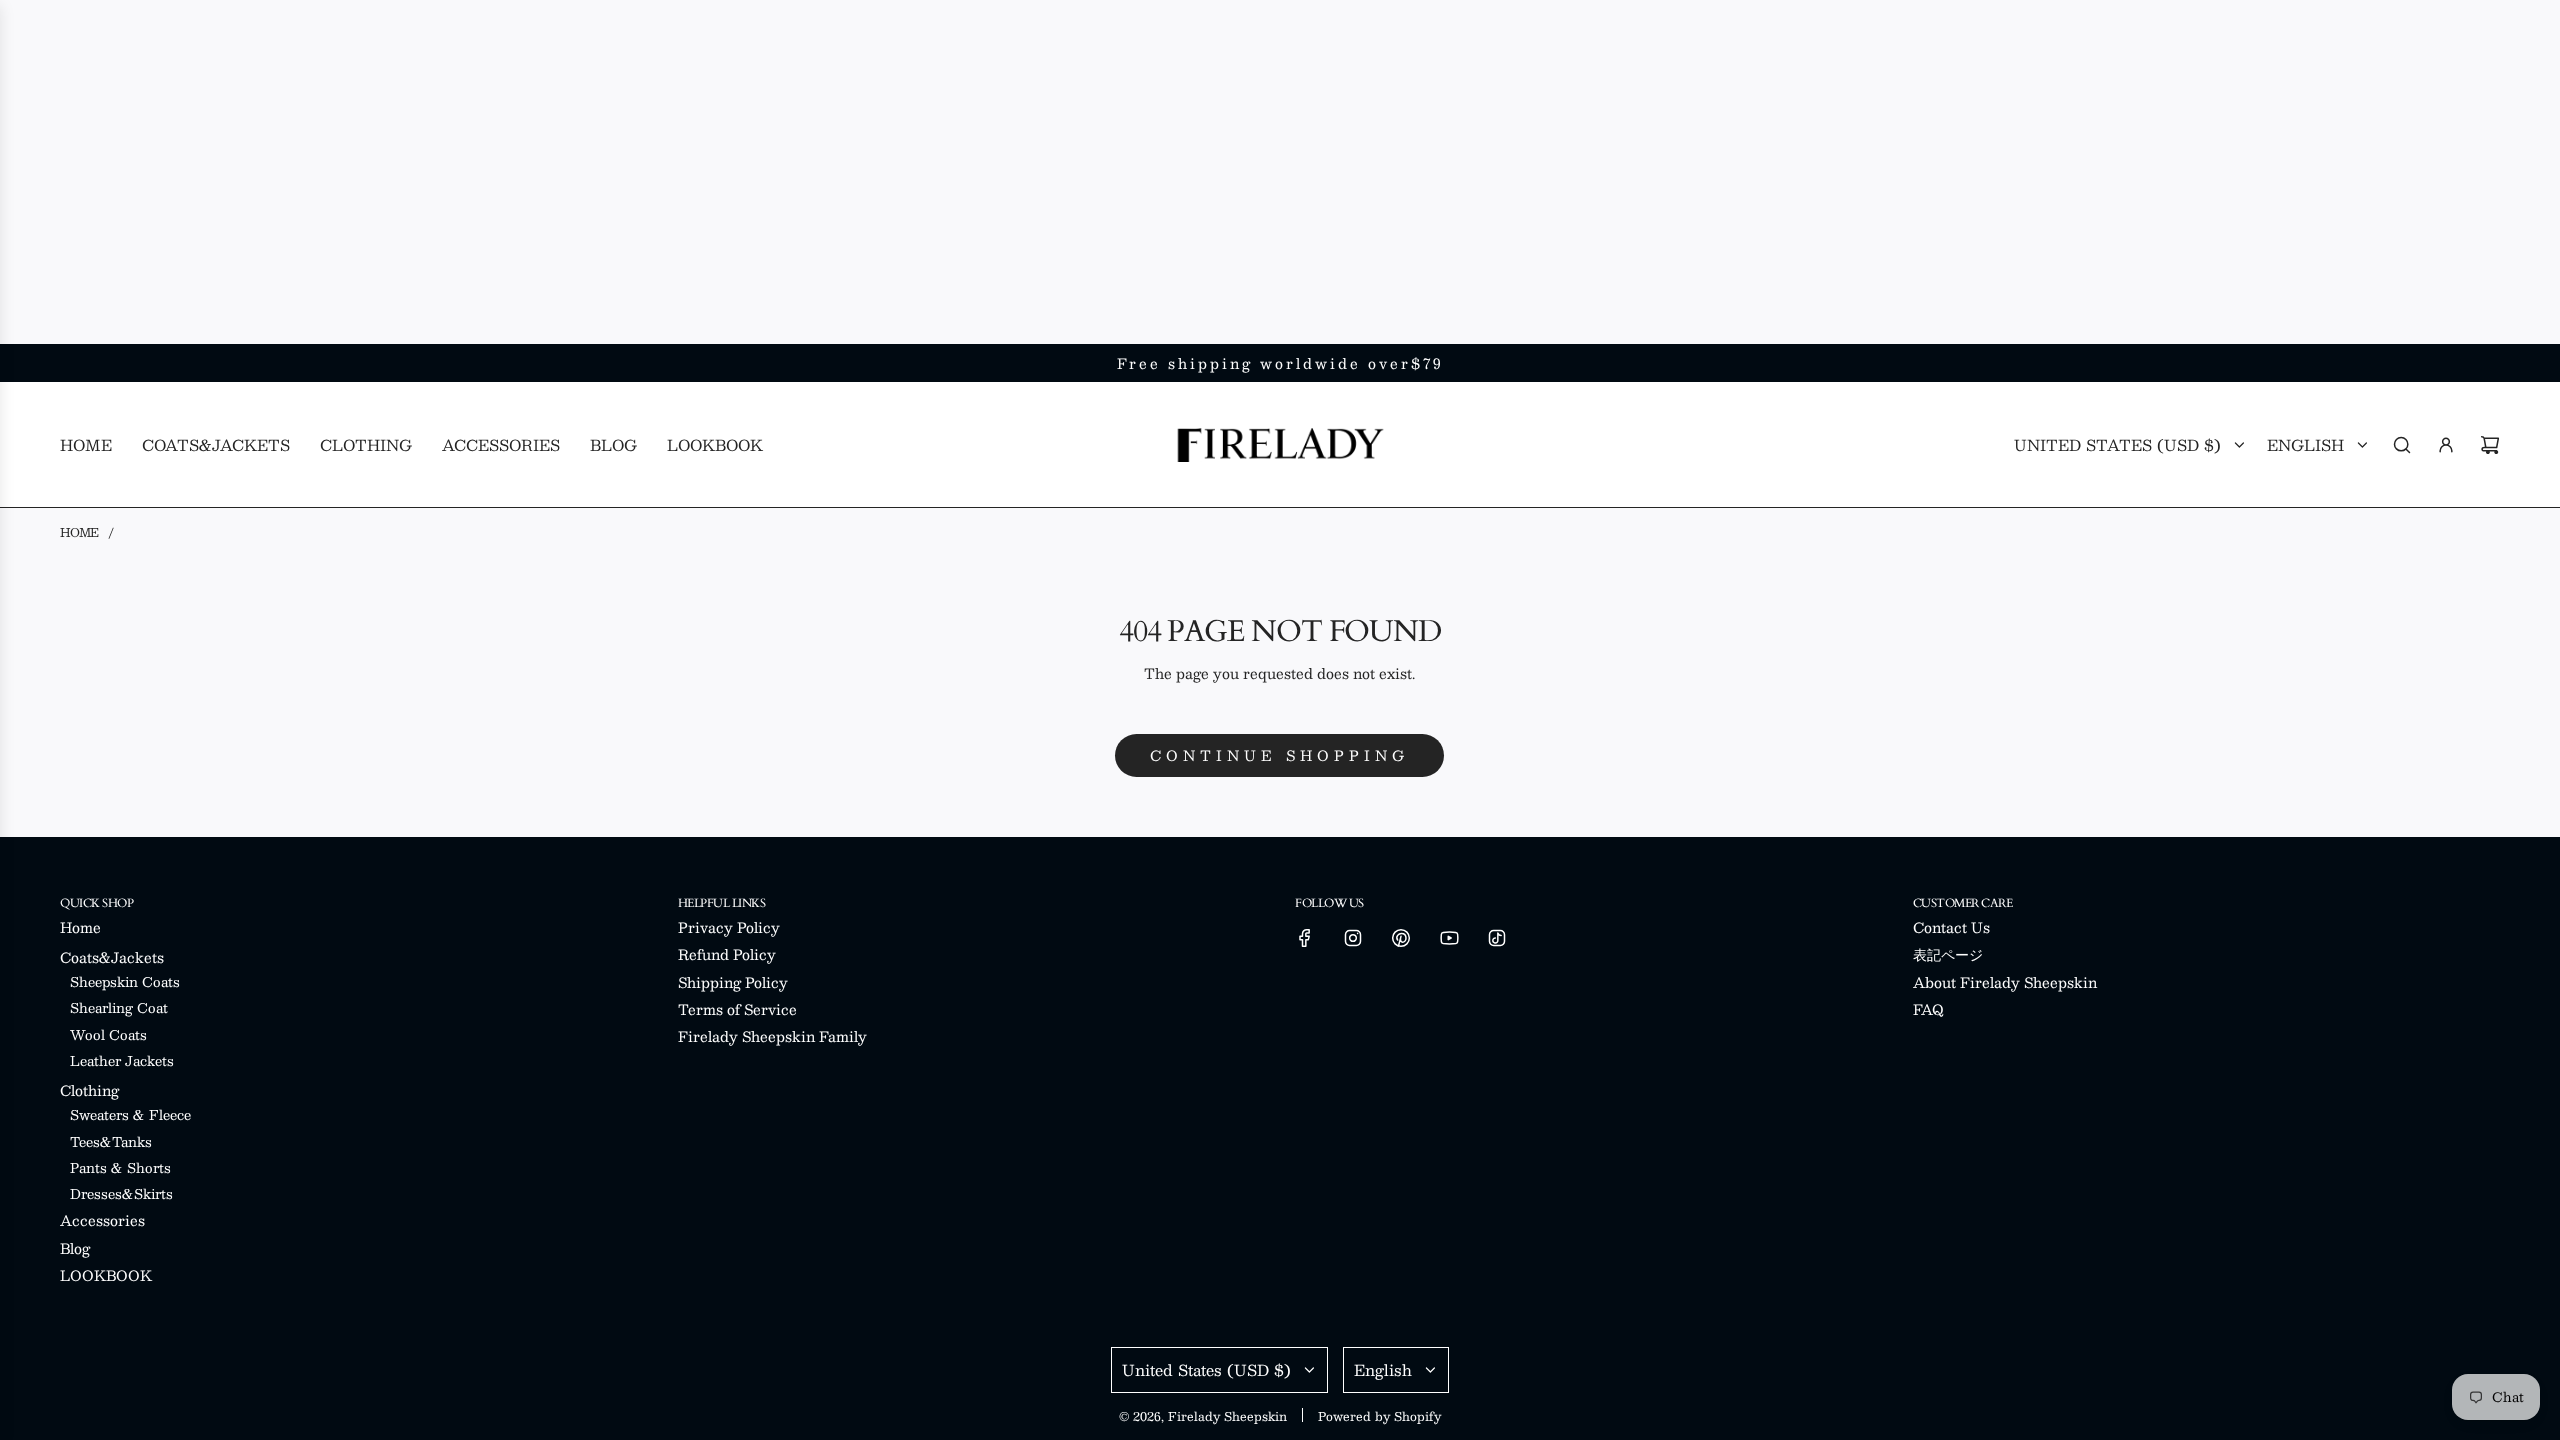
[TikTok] (1497, 938)
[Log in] (2446, 445)
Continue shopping (1279, 755)
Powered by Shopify (1379, 1416)
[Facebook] (1305, 938)
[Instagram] (1353, 938)
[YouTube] (1449, 938)
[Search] (2402, 445)
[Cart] (2490, 445)
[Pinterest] (1401, 938)
